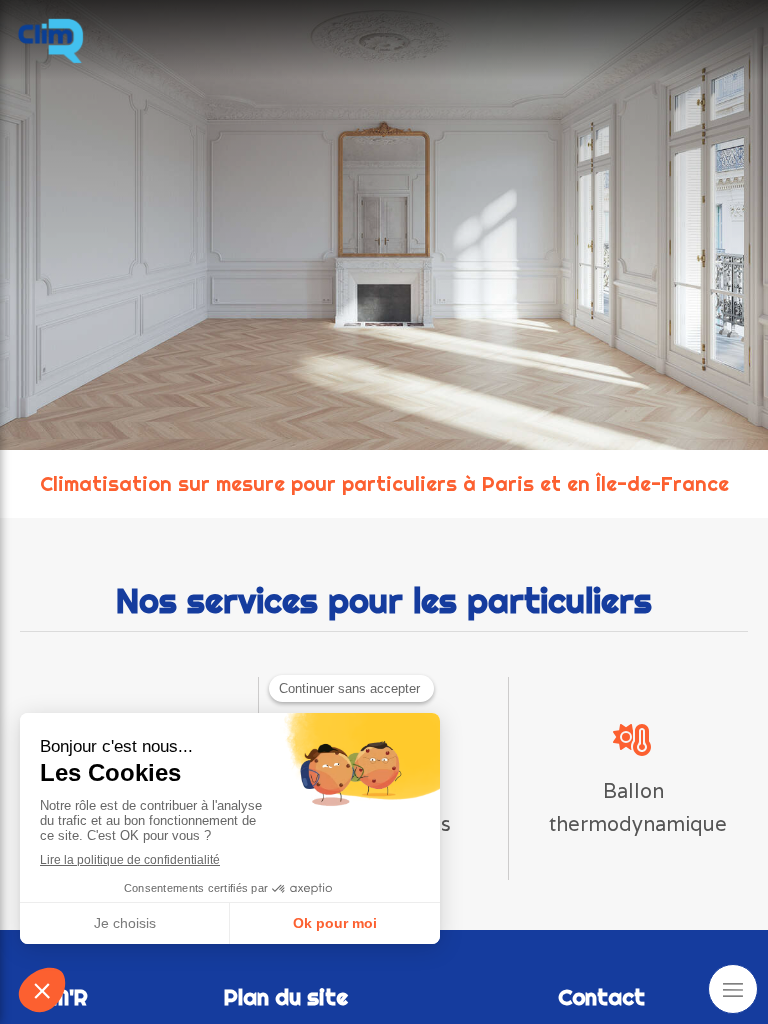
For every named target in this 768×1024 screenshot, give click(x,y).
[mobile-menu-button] (733, 989)
